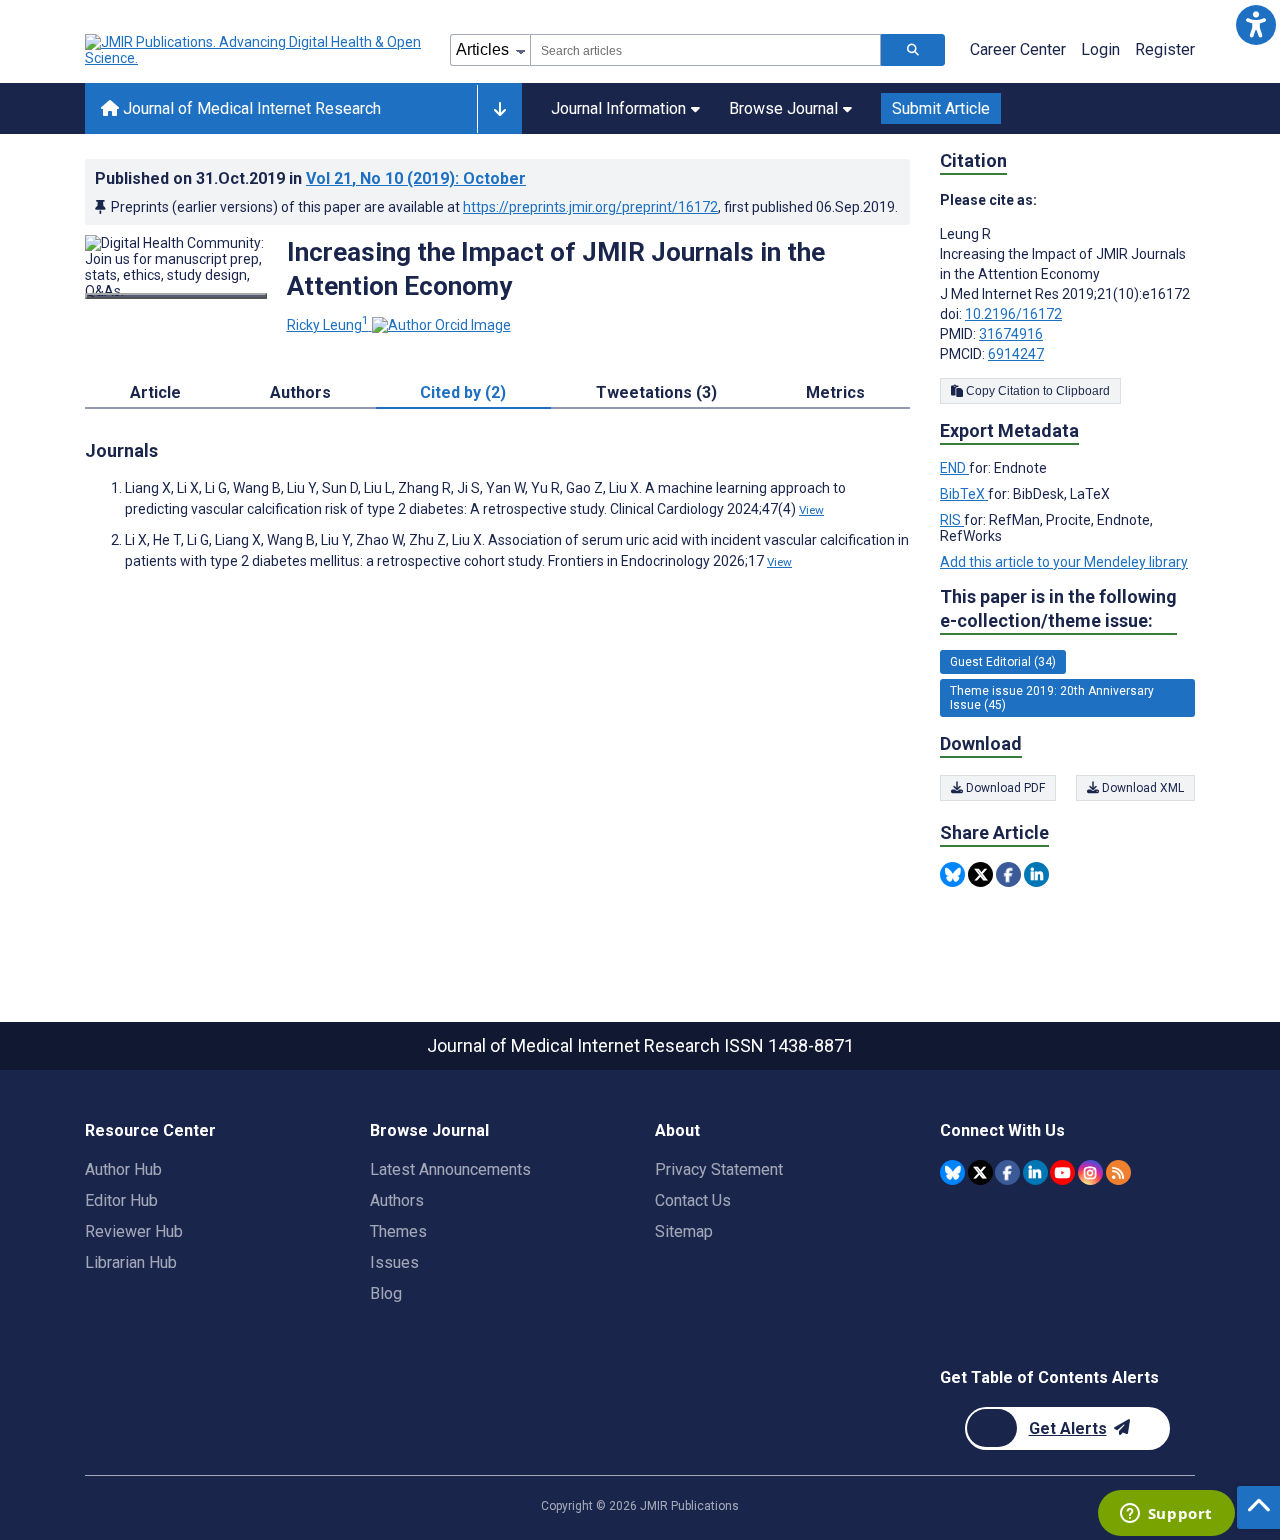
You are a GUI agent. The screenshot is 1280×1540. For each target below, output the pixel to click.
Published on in (310, 178)
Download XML (1141, 788)
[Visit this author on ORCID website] (441, 325)
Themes (398, 1231)
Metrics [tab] (835, 392)
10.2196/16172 (1013, 314)
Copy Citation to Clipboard (1036, 391)
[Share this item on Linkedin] (1036, 874)
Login (1100, 49)
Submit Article (941, 108)
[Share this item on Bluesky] (952, 874)
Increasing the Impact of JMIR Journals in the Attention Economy (556, 269)
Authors (397, 1200)
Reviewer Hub (134, 1231)
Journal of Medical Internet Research (250, 108)
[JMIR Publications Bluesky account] (952, 1172)
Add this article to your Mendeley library (1064, 562)
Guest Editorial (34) (1003, 662)
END (954, 468)
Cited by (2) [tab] (463, 392)
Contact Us (693, 1200)
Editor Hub (121, 1200)
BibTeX (964, 494)
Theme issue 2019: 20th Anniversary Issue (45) (1052, 698)
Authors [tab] (300, 392)
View (811, 510)
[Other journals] (499, 109)
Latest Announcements (450, 1169)
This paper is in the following (1058, 608)
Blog (386, 1293)
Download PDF (1004, 788)
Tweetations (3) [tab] (656, 392)
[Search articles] (913, 50)
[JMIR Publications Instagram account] (1090, 1172)
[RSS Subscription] (1118, 1172)
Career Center (1018, 49)
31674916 (1011, 334)
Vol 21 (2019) (416, 178)
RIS (952, 520)
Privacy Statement (719, 1169)
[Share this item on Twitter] (980, 874)
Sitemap (684, 1231)
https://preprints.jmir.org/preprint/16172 (590, 207)
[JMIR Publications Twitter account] (980, 1172)
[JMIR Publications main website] (255, 50)
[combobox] (705, 50)
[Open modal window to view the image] (176, 296)
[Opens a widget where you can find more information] (1166, 1515)
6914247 (1016, 354)
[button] (1255, 24)
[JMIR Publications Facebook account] (1007, 1172)
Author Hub (123, 1169)
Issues (394, 1262)
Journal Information (618, 108)
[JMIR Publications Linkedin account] (1035, 1172)
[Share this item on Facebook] (1008, 874)
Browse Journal (783, 108)
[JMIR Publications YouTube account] (1062, 1172)
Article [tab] (155, 392)
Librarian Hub (131, 1262)
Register (1165, 49)
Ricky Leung (328, 325)
